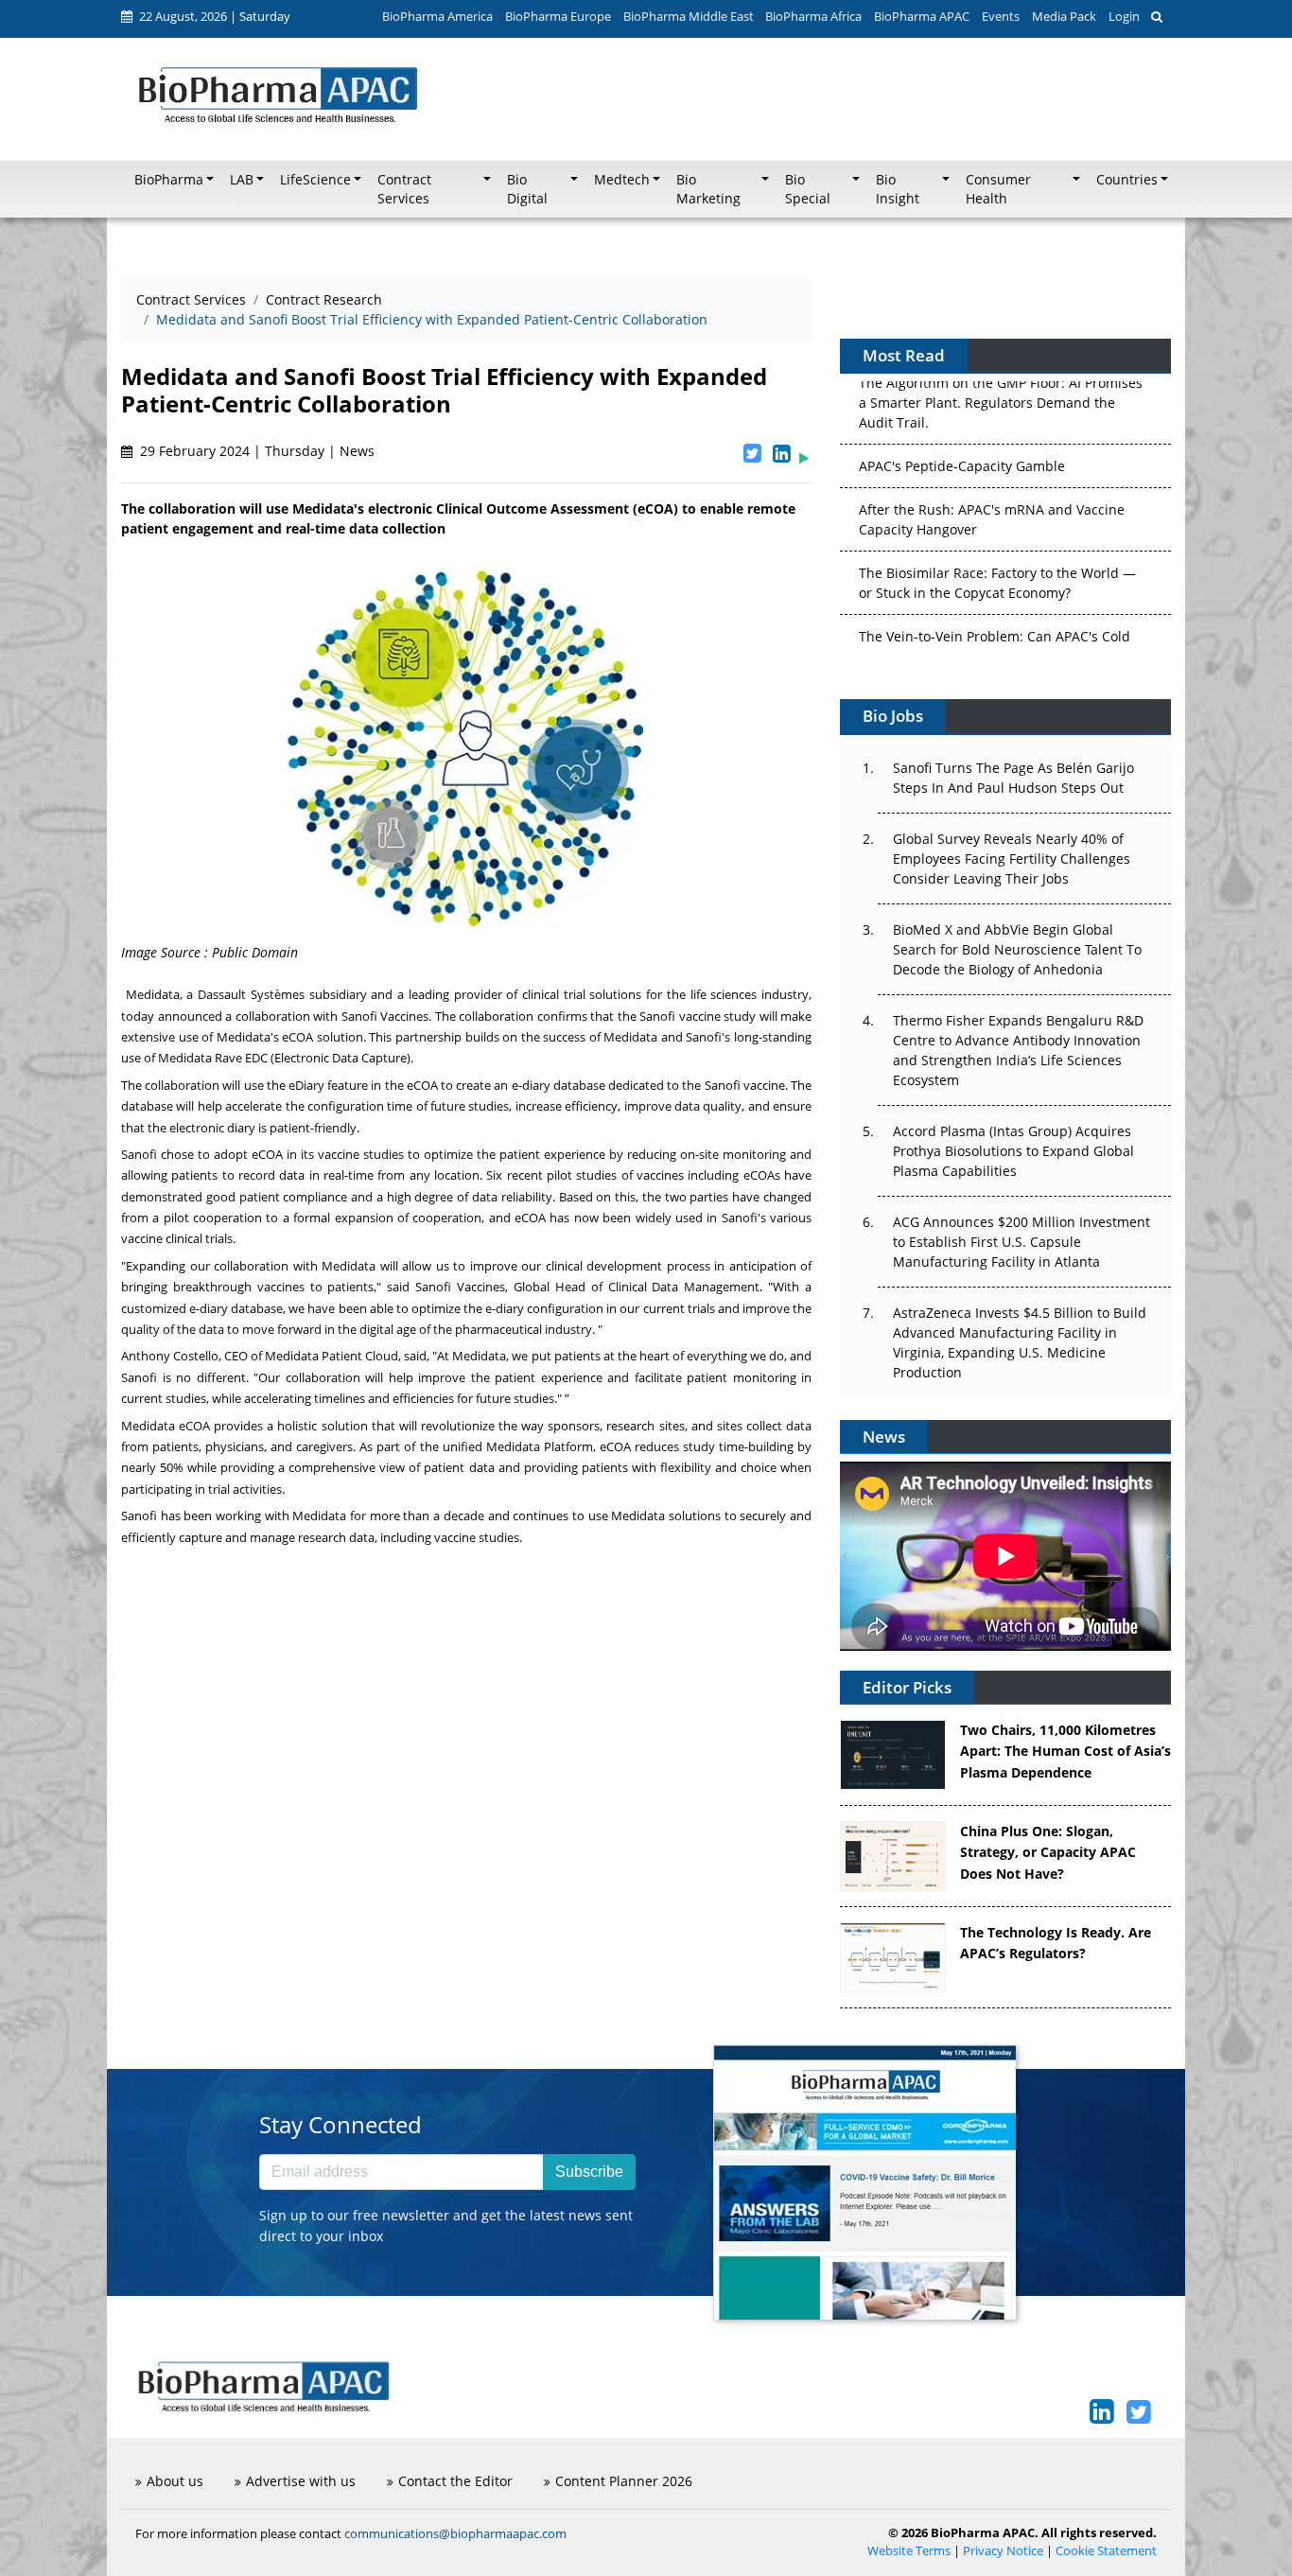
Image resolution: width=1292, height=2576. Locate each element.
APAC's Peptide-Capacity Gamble (962, 396)
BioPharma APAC (922, 16)
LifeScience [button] (315, 180)
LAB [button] (242, 180)
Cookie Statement (1106, 2551)
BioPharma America (437, 16)
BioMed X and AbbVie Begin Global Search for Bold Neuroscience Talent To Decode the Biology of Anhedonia (1017, 949)
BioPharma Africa (813, 16)
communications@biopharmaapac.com (455, 2533)
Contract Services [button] (404, 189)
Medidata (153, 994)
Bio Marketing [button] (708, 189)
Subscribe (589, 2172)
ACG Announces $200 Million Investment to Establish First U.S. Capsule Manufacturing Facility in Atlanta (1021, 1242)
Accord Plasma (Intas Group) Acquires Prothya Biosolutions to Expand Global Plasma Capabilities (1013, 1151)
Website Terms (909, 2551)
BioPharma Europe (558, 16)
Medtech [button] (622, 180)
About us (175, 2481)
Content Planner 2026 (624, 2481)
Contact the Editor (455, 2481)
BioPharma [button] (169, 180)
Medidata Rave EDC (213, 1058)
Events (1001, 16)
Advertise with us (301, 2481)
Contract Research (324, 299)
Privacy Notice (1003, 2551)
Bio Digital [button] (527, 189)
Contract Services (191, 299)
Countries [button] (1127, 180)
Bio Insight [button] (898, 189)
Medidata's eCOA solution (290, 1037)
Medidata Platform (540, 1446)
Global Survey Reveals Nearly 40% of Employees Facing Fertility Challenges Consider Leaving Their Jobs (1012, 859)
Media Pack (1064, 16)
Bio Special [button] (808, 189)
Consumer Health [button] (998, 189)
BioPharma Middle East (689, 16)
